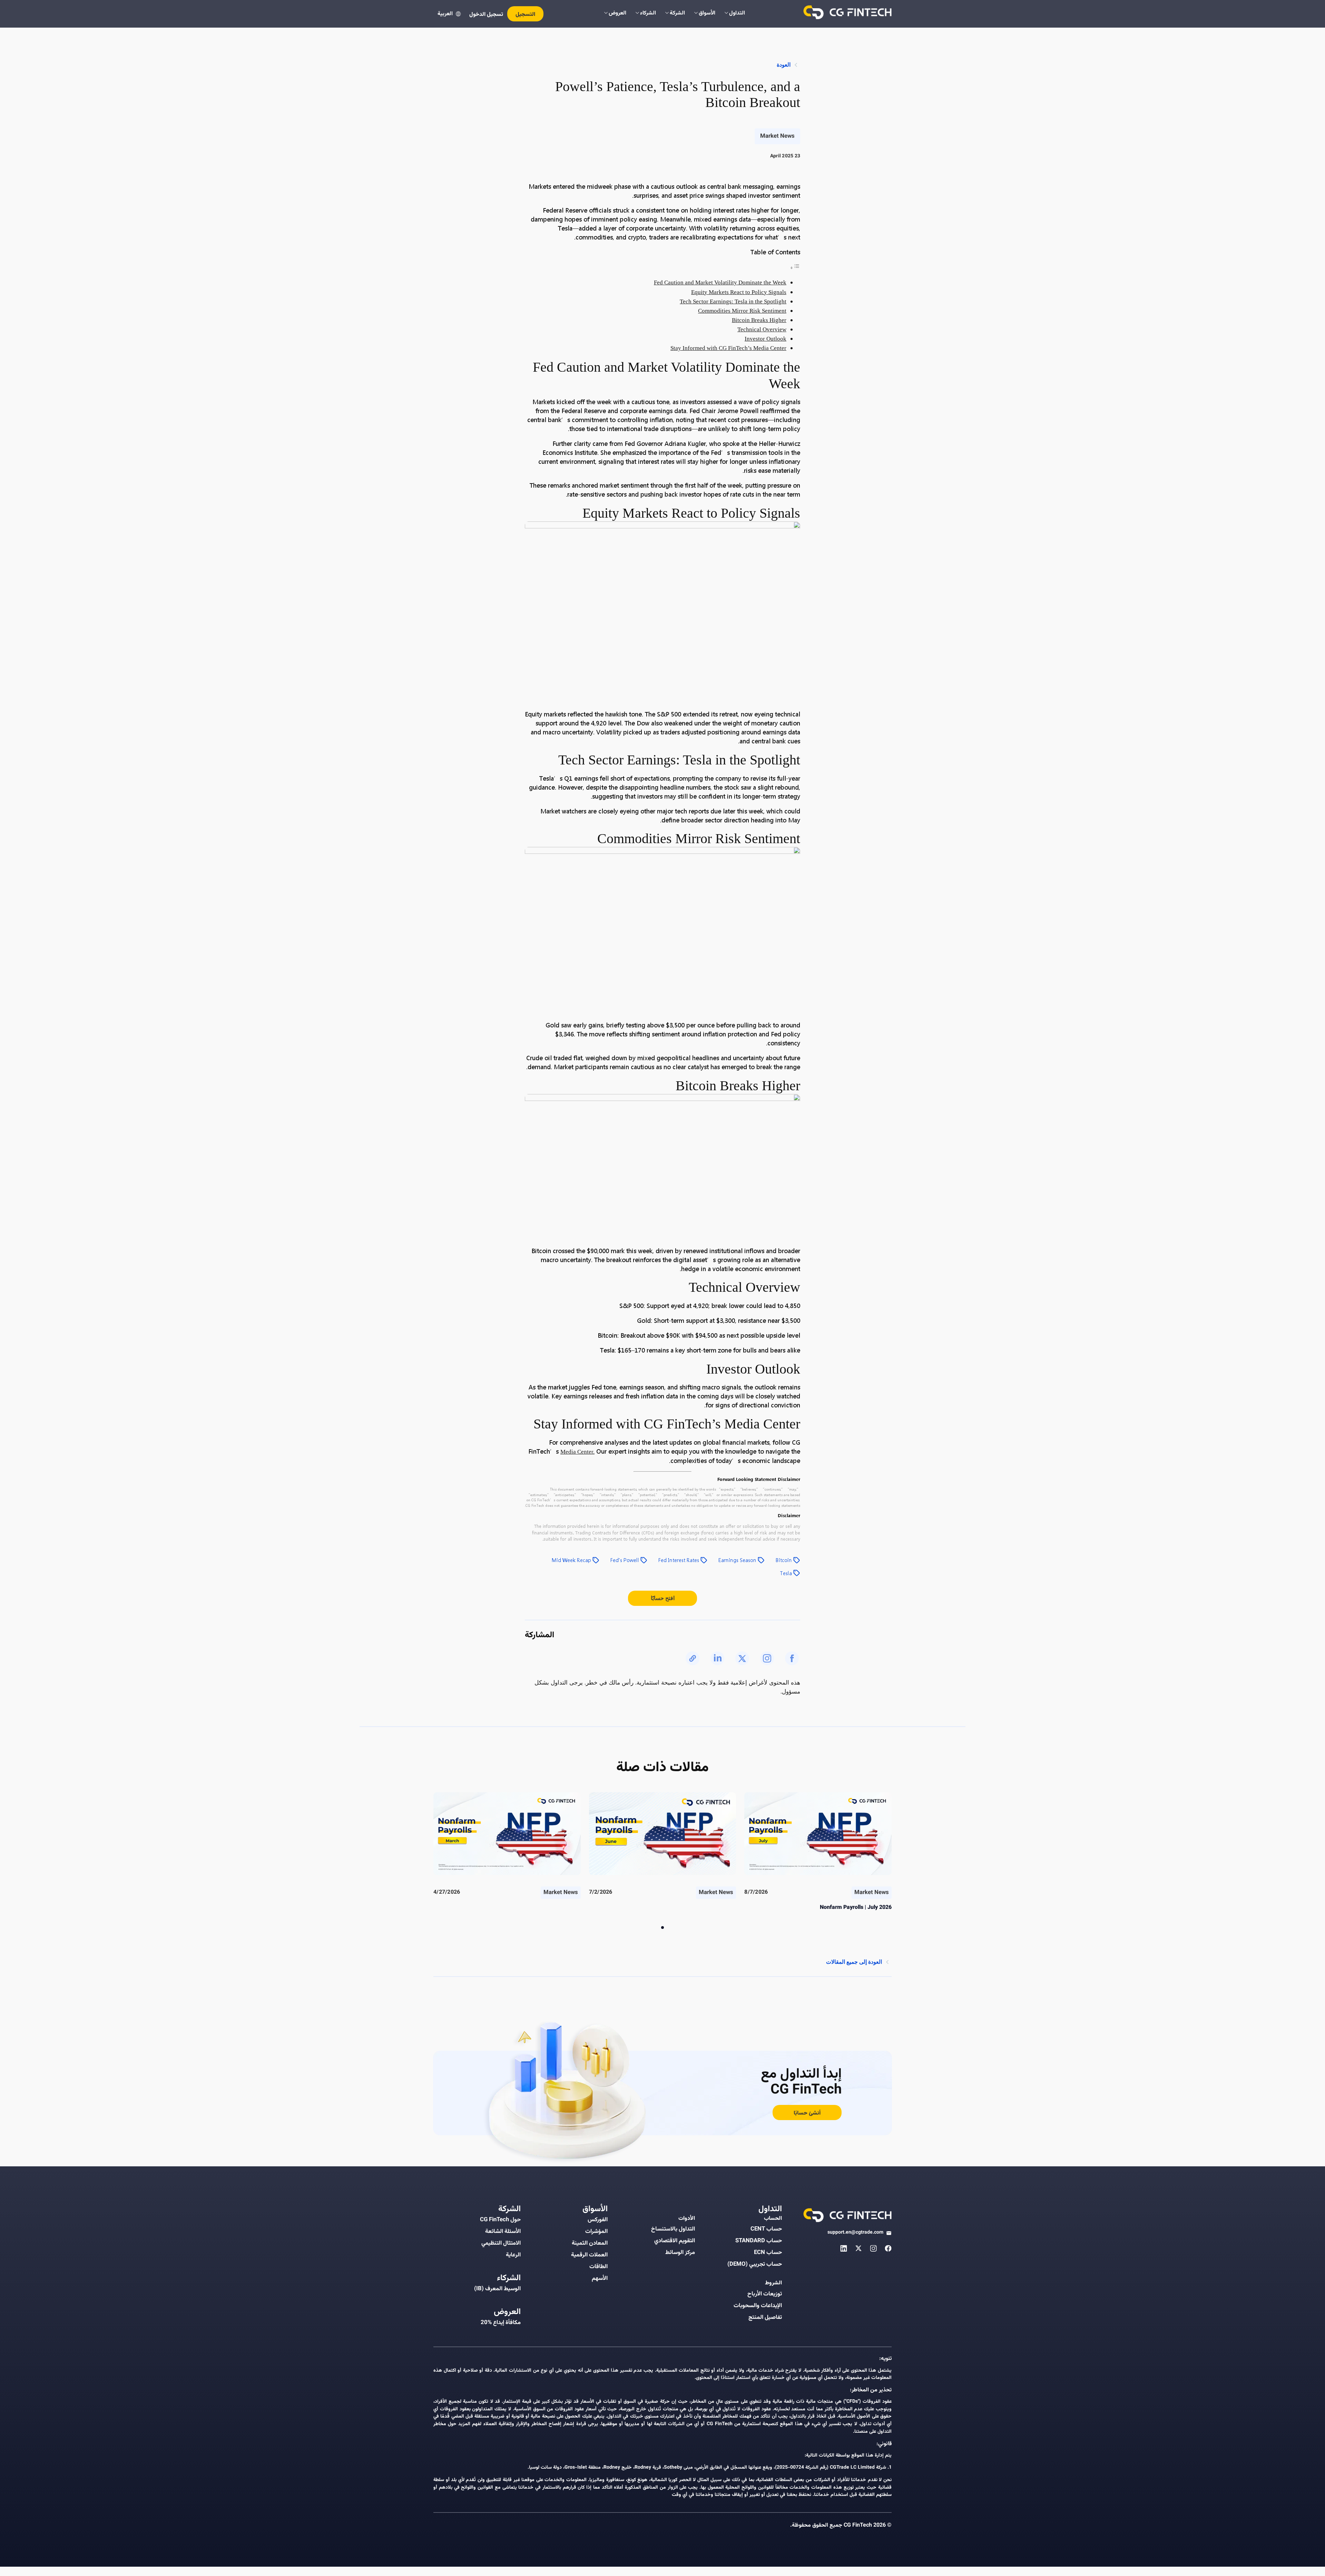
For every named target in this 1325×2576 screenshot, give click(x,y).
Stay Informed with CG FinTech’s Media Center (728, 348)
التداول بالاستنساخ (673, 2229)
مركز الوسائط (680, 2253)
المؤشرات (596, 2232)
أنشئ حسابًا (807, 2113)
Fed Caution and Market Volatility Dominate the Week (720, 282)
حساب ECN (768, 2253)
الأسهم (600, 2279)
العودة (784, 65)
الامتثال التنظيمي (501, 2243)
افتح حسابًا (663, 1598)
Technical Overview (762, 329)
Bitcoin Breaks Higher (759, 320)
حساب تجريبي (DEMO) (755, 2264)
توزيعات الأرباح (765, 2294)
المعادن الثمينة (590, 2243)
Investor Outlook (765, 339)
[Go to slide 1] (662, 1928)
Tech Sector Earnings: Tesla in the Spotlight (733, 301)
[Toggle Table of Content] (795, 268)
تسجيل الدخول (486, 15)
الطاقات (598, 2267)
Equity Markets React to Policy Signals (739, 292)
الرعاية (513, 2255)
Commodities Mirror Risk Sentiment (742, 311)
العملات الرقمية (589, 2255)
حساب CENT (766, 2229)
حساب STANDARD (759, 2241)
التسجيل (525, 15)
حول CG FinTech (500, 2220)
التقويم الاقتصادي (675, 2241)
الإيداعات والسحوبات (758, 2306)
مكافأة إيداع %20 (501, 2323)
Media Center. (577, 1452)
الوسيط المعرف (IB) (497, 2289)
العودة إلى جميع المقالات (854, 1962)
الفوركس (598, 2220)
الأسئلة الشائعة (503, 2232)
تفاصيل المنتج (765, 2318)
